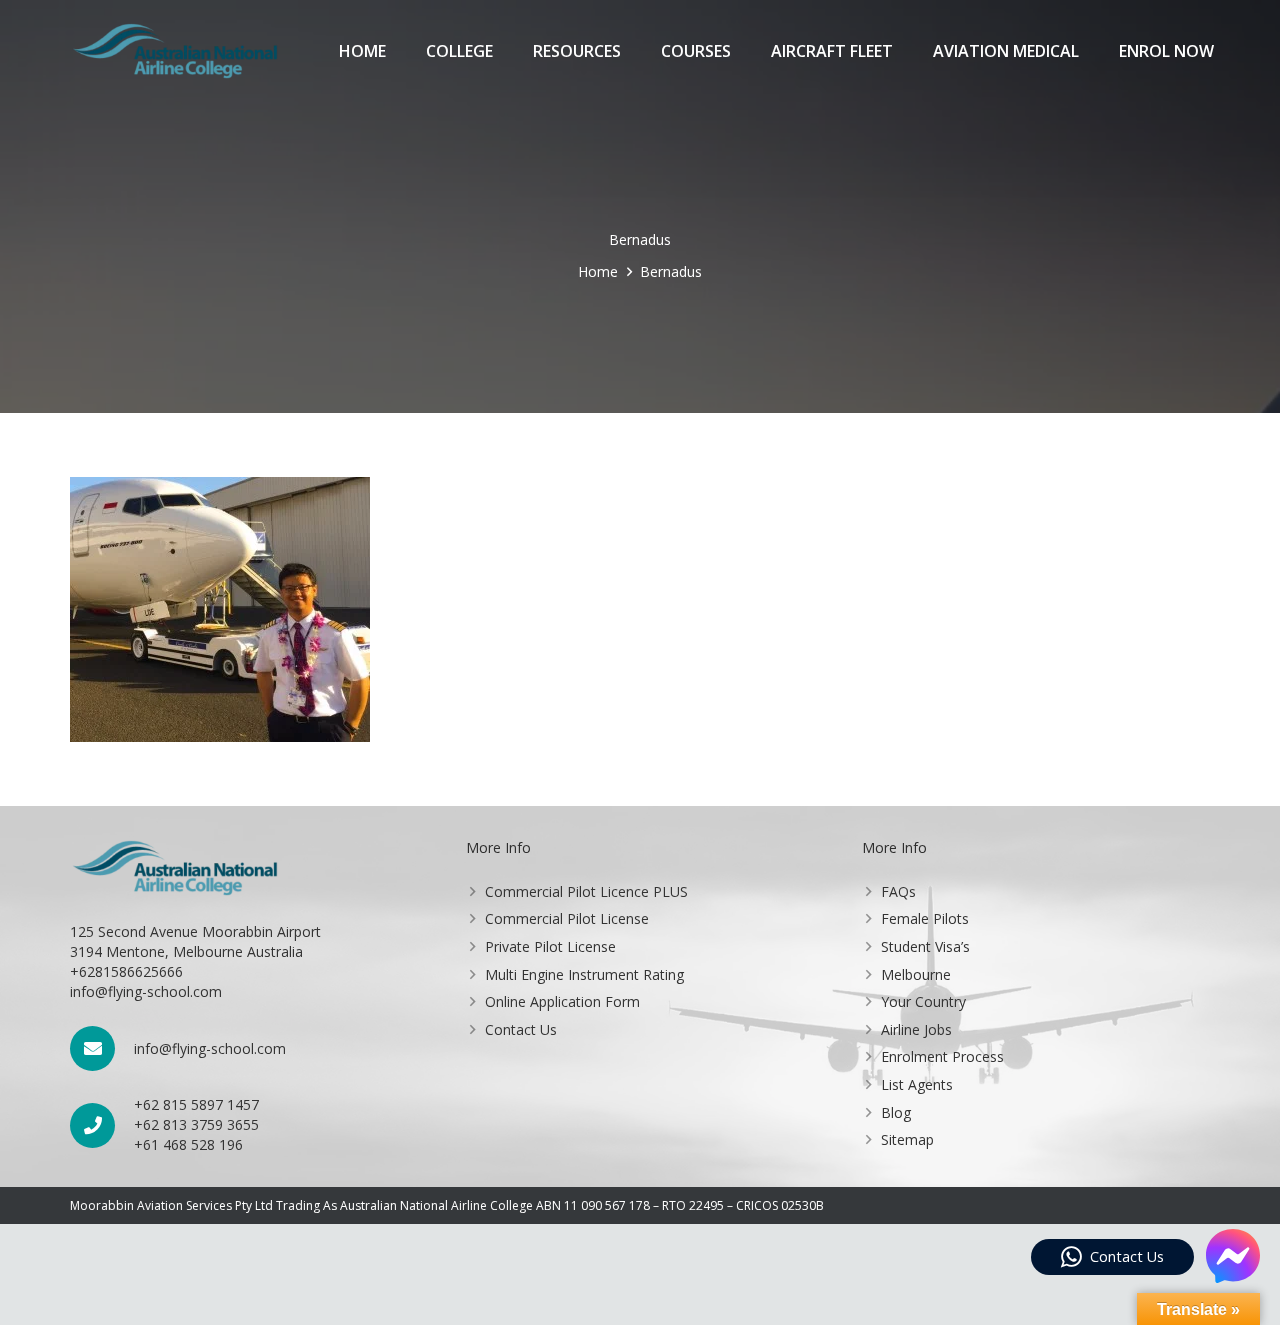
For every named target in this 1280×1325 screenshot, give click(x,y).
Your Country (923, 1001)
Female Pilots (925, 918)
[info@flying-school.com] (102, 1048)
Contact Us (521, 1029)
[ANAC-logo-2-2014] (175, 51)
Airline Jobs (916, 1029)
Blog (896, 1112)
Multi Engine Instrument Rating (584, 974)
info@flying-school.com (210, 1048)
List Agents (917, 1084)
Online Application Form (562, 1001)
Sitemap (907, 1139)
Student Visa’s (925, 946)
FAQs (898, 891)
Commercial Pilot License (567, 918)
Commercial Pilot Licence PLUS (586, 891)
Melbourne (916, 974)
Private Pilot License (550, 946)
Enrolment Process (942, 1056)
